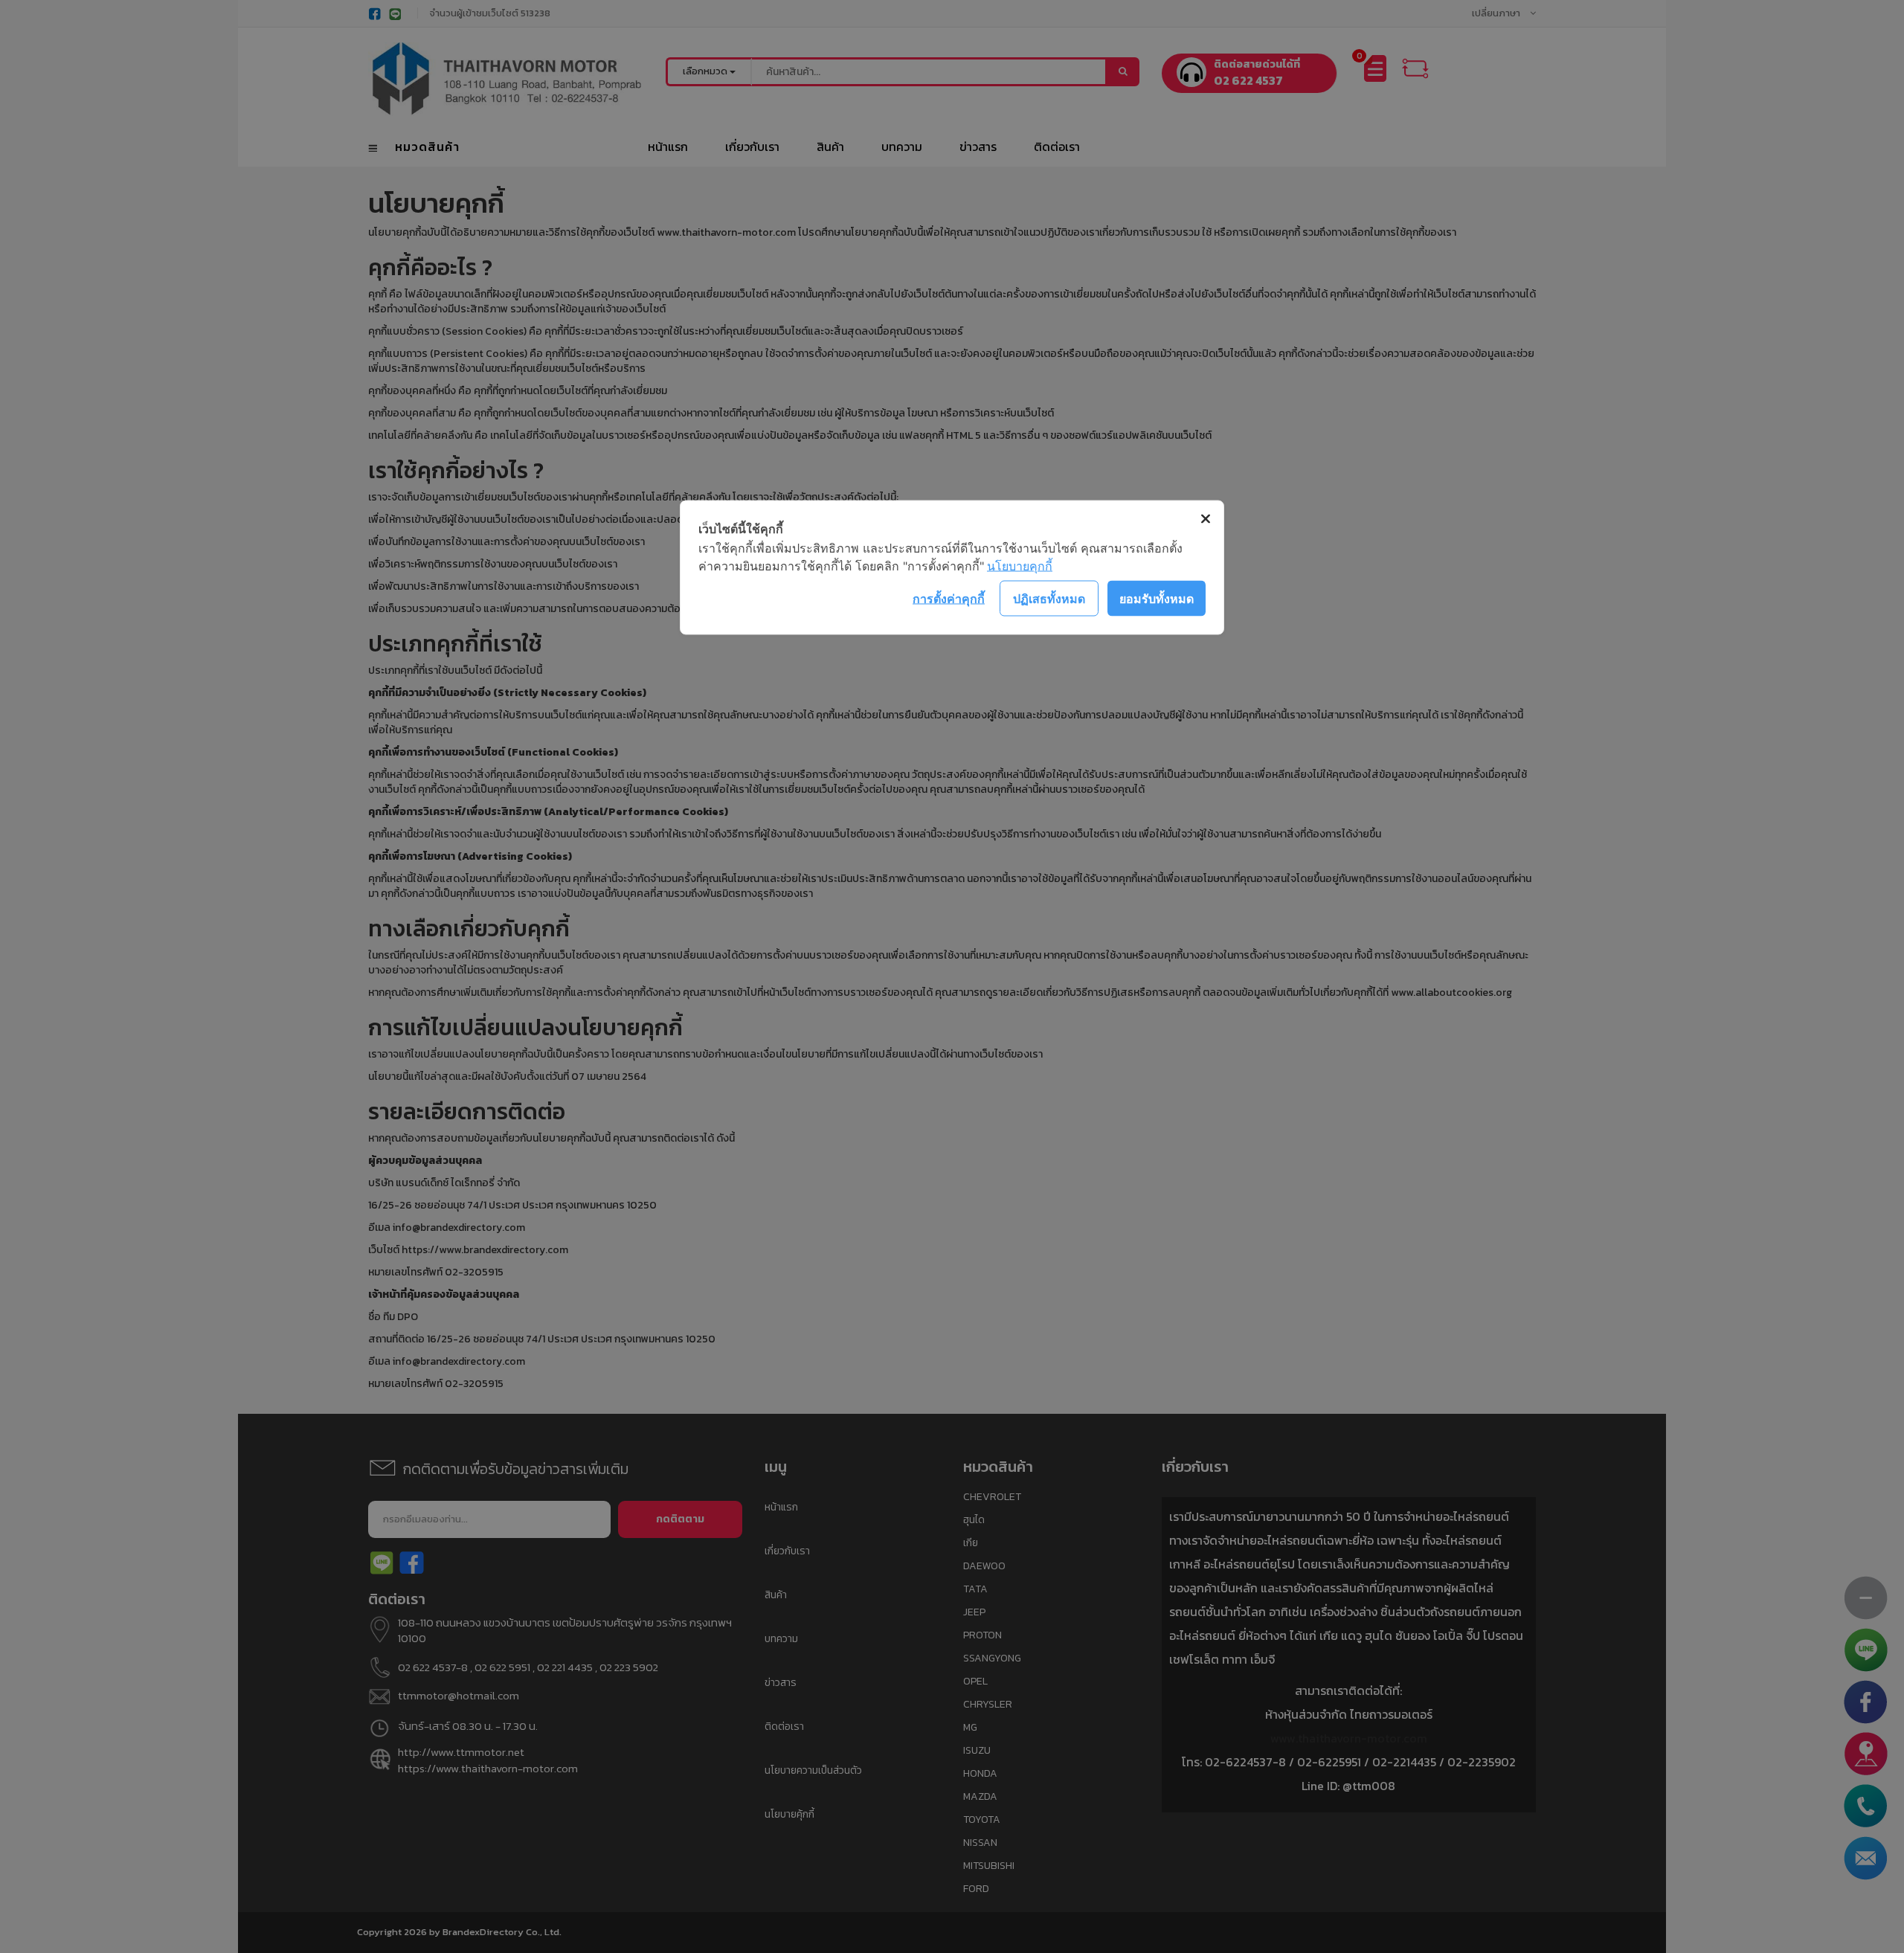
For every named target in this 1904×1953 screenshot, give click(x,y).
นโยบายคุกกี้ (1020, 566)
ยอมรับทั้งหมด (1157, 598)
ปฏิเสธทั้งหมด (1049, 598)
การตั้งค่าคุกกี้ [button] (949, 598)
